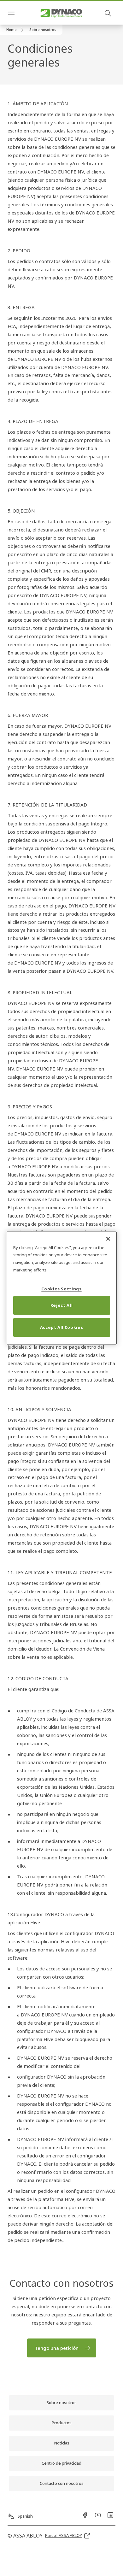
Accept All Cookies (62, 1327)
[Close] (108, 1239)
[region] (62, 1288)
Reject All (62, 1305)
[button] (43, 30)
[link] (16, 30)
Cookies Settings (61, 1289)
